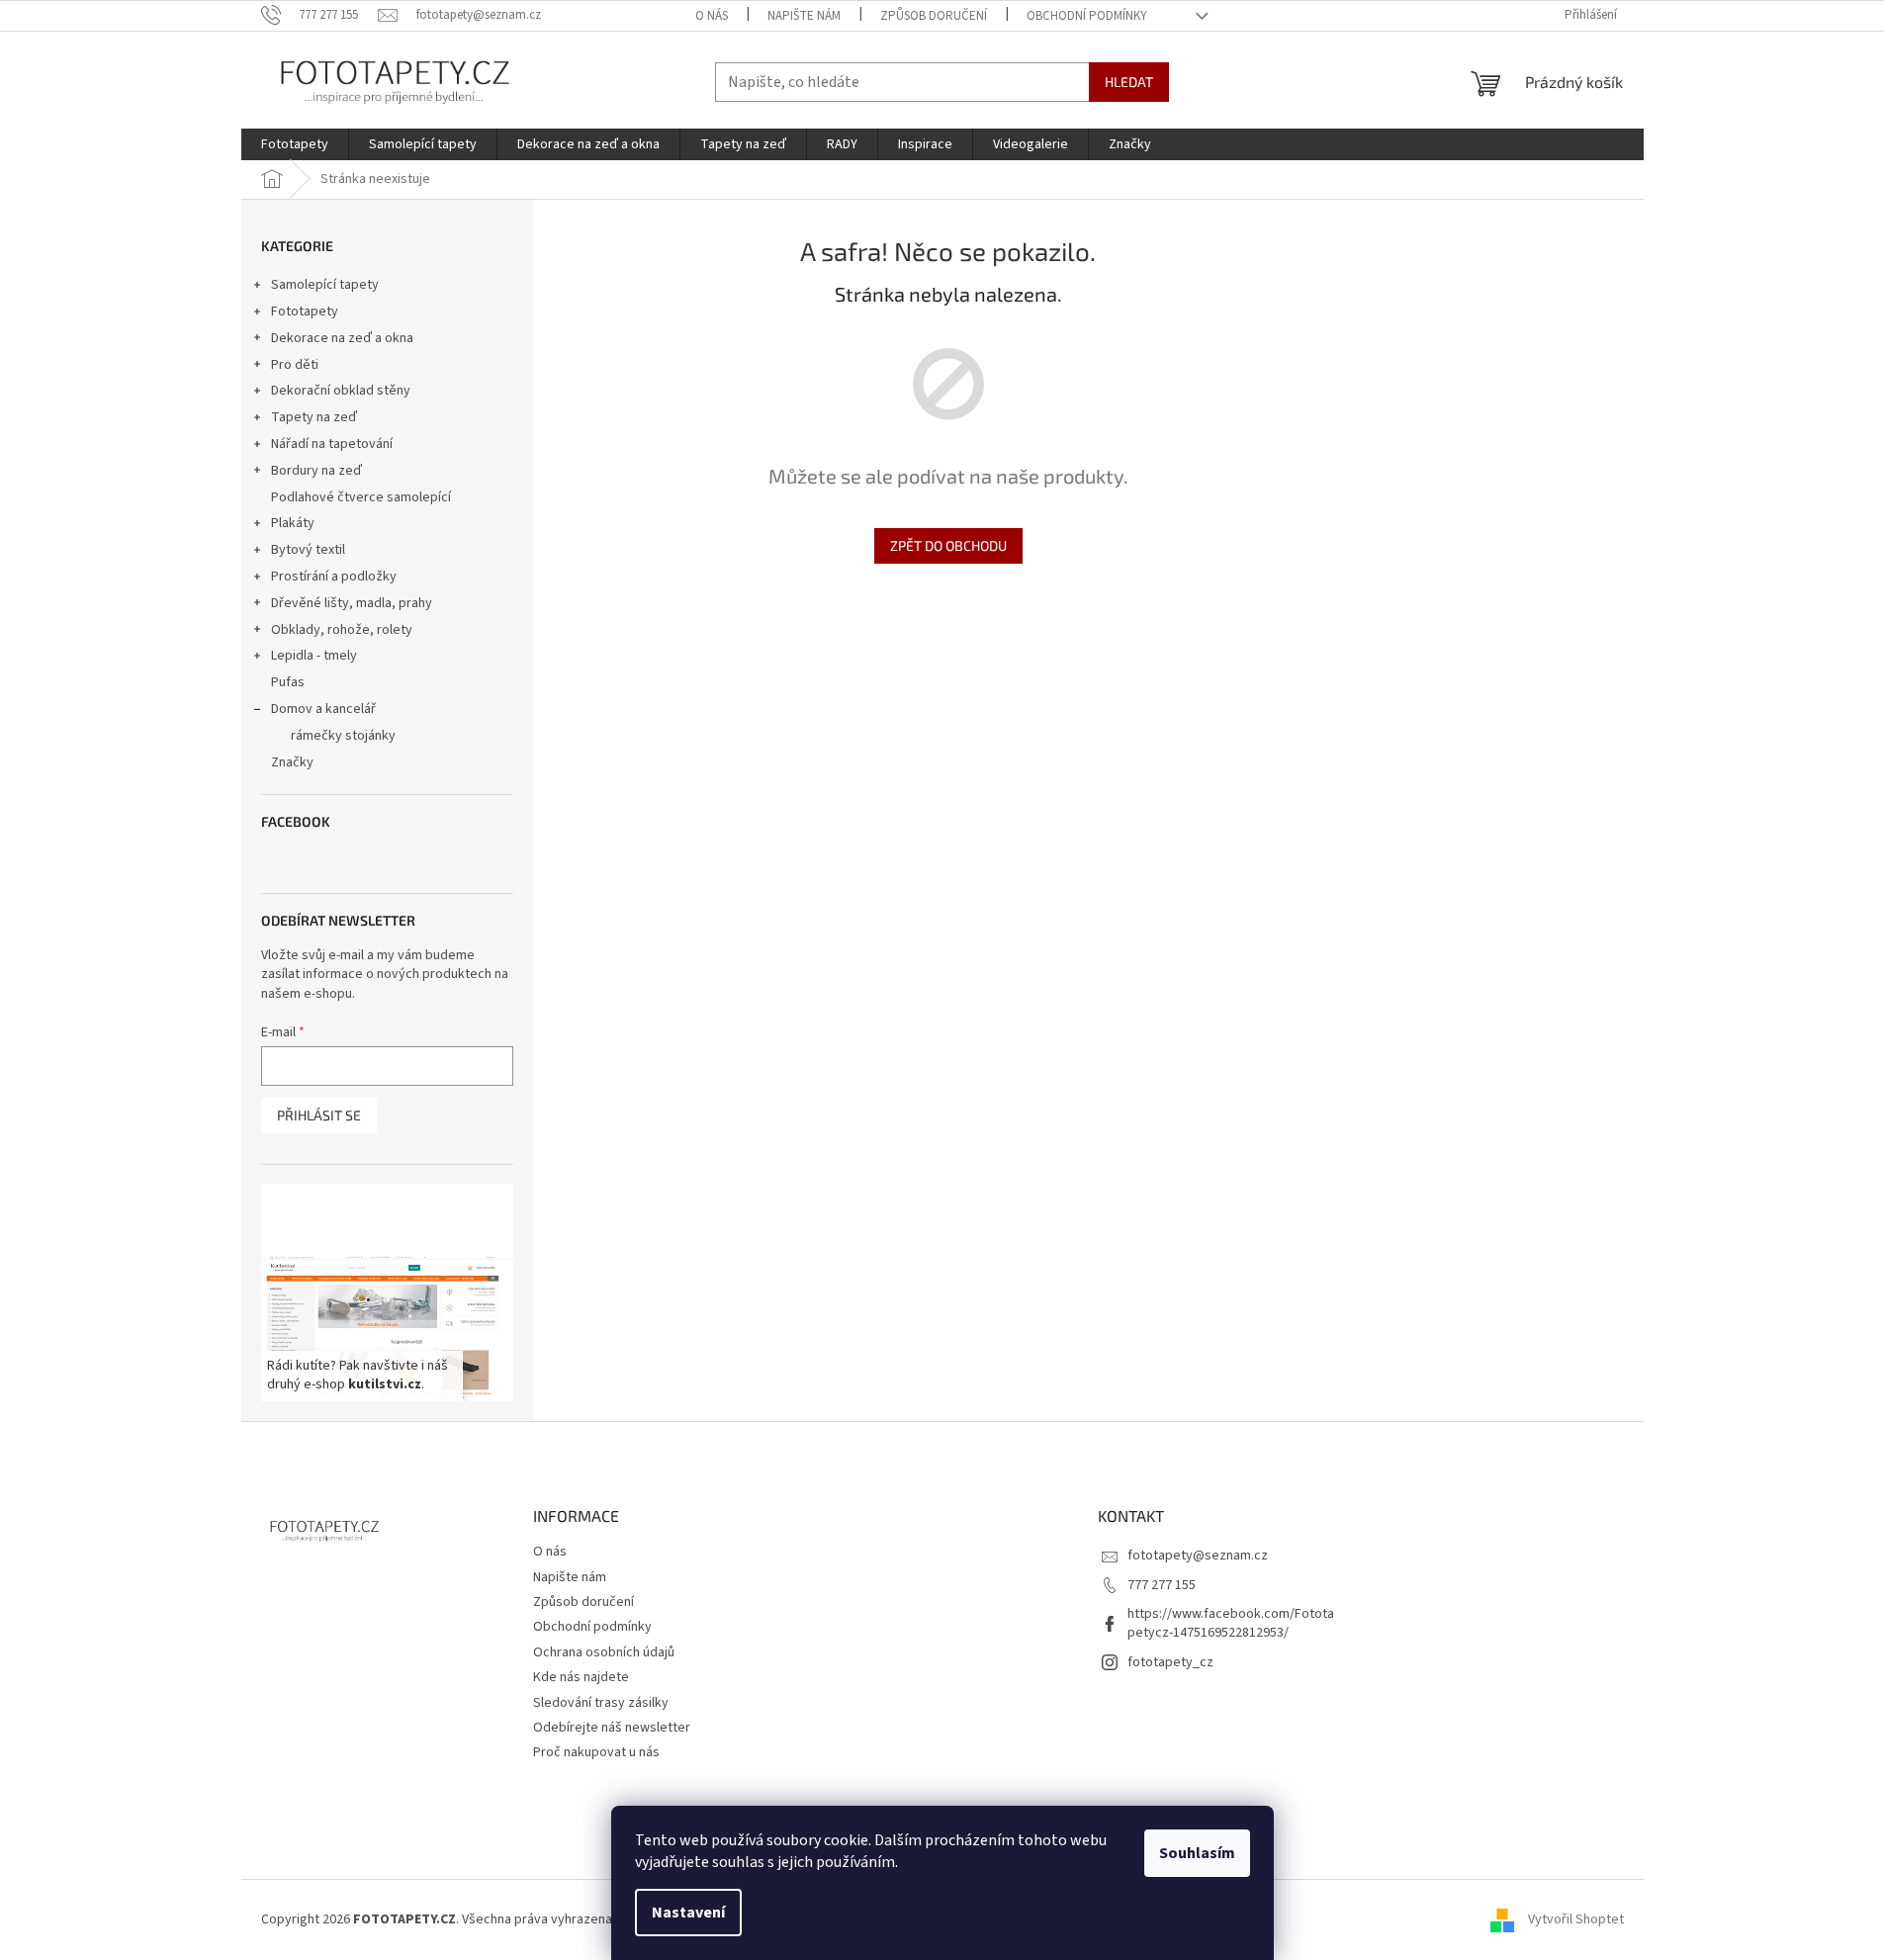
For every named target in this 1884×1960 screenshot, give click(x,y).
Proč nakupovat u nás (596, 1752)
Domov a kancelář (323, 709)
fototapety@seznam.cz (1198, 1556)
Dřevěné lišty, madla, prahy (352, 603)
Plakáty (293, 523)
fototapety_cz (1170, 1662)
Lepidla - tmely (314, 656)
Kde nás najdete (581, 1677)
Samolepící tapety (325, 285)
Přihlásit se (319, 1115)
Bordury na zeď (316, 471)
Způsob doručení (934, 16)
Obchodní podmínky (1087, 16)
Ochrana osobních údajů (604, 1652)
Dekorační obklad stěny (341, 391)
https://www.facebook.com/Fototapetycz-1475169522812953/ (1231, 1623)
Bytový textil (308, 550)
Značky (292, 762)
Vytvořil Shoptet (1576, 1919)
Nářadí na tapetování (332, 444)
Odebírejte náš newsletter (612, 1728)
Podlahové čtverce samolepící (361, 497)
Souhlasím (1197, 1853)
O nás (712, 16)
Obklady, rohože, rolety (342, 630)
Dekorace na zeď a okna (342, 338)
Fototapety (305, 312)
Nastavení (688, 1913)
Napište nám (804, 16)
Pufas (288, 682)
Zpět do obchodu (948, 545)
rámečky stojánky (343, 736)
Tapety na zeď (314, 417)
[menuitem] (295, 144)
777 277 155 (1162, 1585)
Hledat (1129, 82)
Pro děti (295, 365)
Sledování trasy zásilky (601, 1703)
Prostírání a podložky (334, 577)
